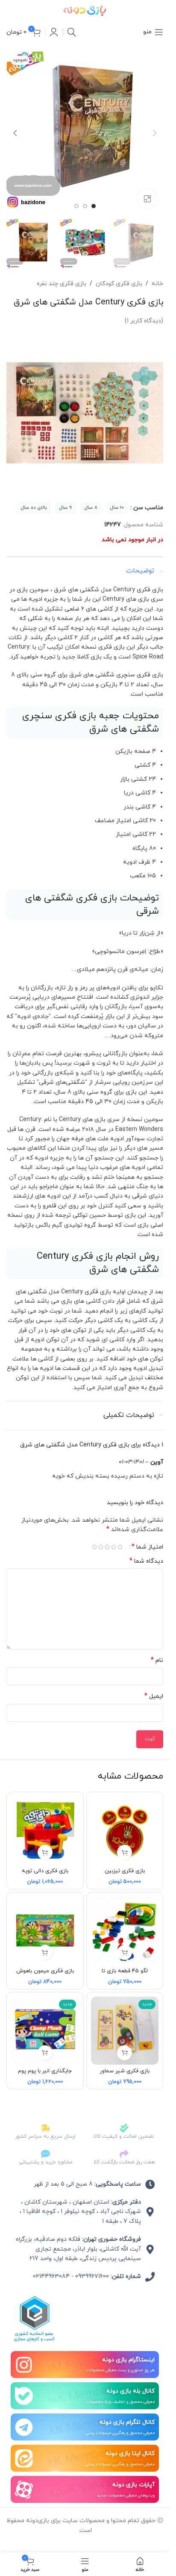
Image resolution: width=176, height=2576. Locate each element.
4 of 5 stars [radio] (101, 1538)
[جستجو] (72, 32)
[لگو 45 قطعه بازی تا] (125, 1922)
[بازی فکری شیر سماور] (125, 2022)
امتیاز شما (147, 1538)
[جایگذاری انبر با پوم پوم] (45, 2022)
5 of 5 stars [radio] (94, 1538)
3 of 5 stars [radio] (107, 1538)
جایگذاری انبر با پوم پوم (45, 2063)
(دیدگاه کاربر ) (144, 312)
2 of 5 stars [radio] (113, 1538)
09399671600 (92, 2268)
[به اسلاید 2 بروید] (85, 200)
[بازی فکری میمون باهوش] (45, 1922)
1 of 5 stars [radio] (120, 1538)
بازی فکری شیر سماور (125, 2063)
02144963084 (51, 2268)
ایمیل (154, 1688)
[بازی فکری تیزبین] (125, 1822)
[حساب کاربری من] (54, 32)
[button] (155, 130)
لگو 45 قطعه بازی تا (125, 1962)
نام (157, 1652)
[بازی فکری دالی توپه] (45, 1822)
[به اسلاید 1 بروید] (94, 200)
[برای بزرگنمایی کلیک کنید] (147, 192)
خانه (157, 275)
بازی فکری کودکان (119, 275)
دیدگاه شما (146, 1553)
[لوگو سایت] (85, 10)
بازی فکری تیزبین (125, 1862)
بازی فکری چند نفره (62, 275)
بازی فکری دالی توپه (45, 1862)
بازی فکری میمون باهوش (45, 1962)
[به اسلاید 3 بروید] (76, 200)
